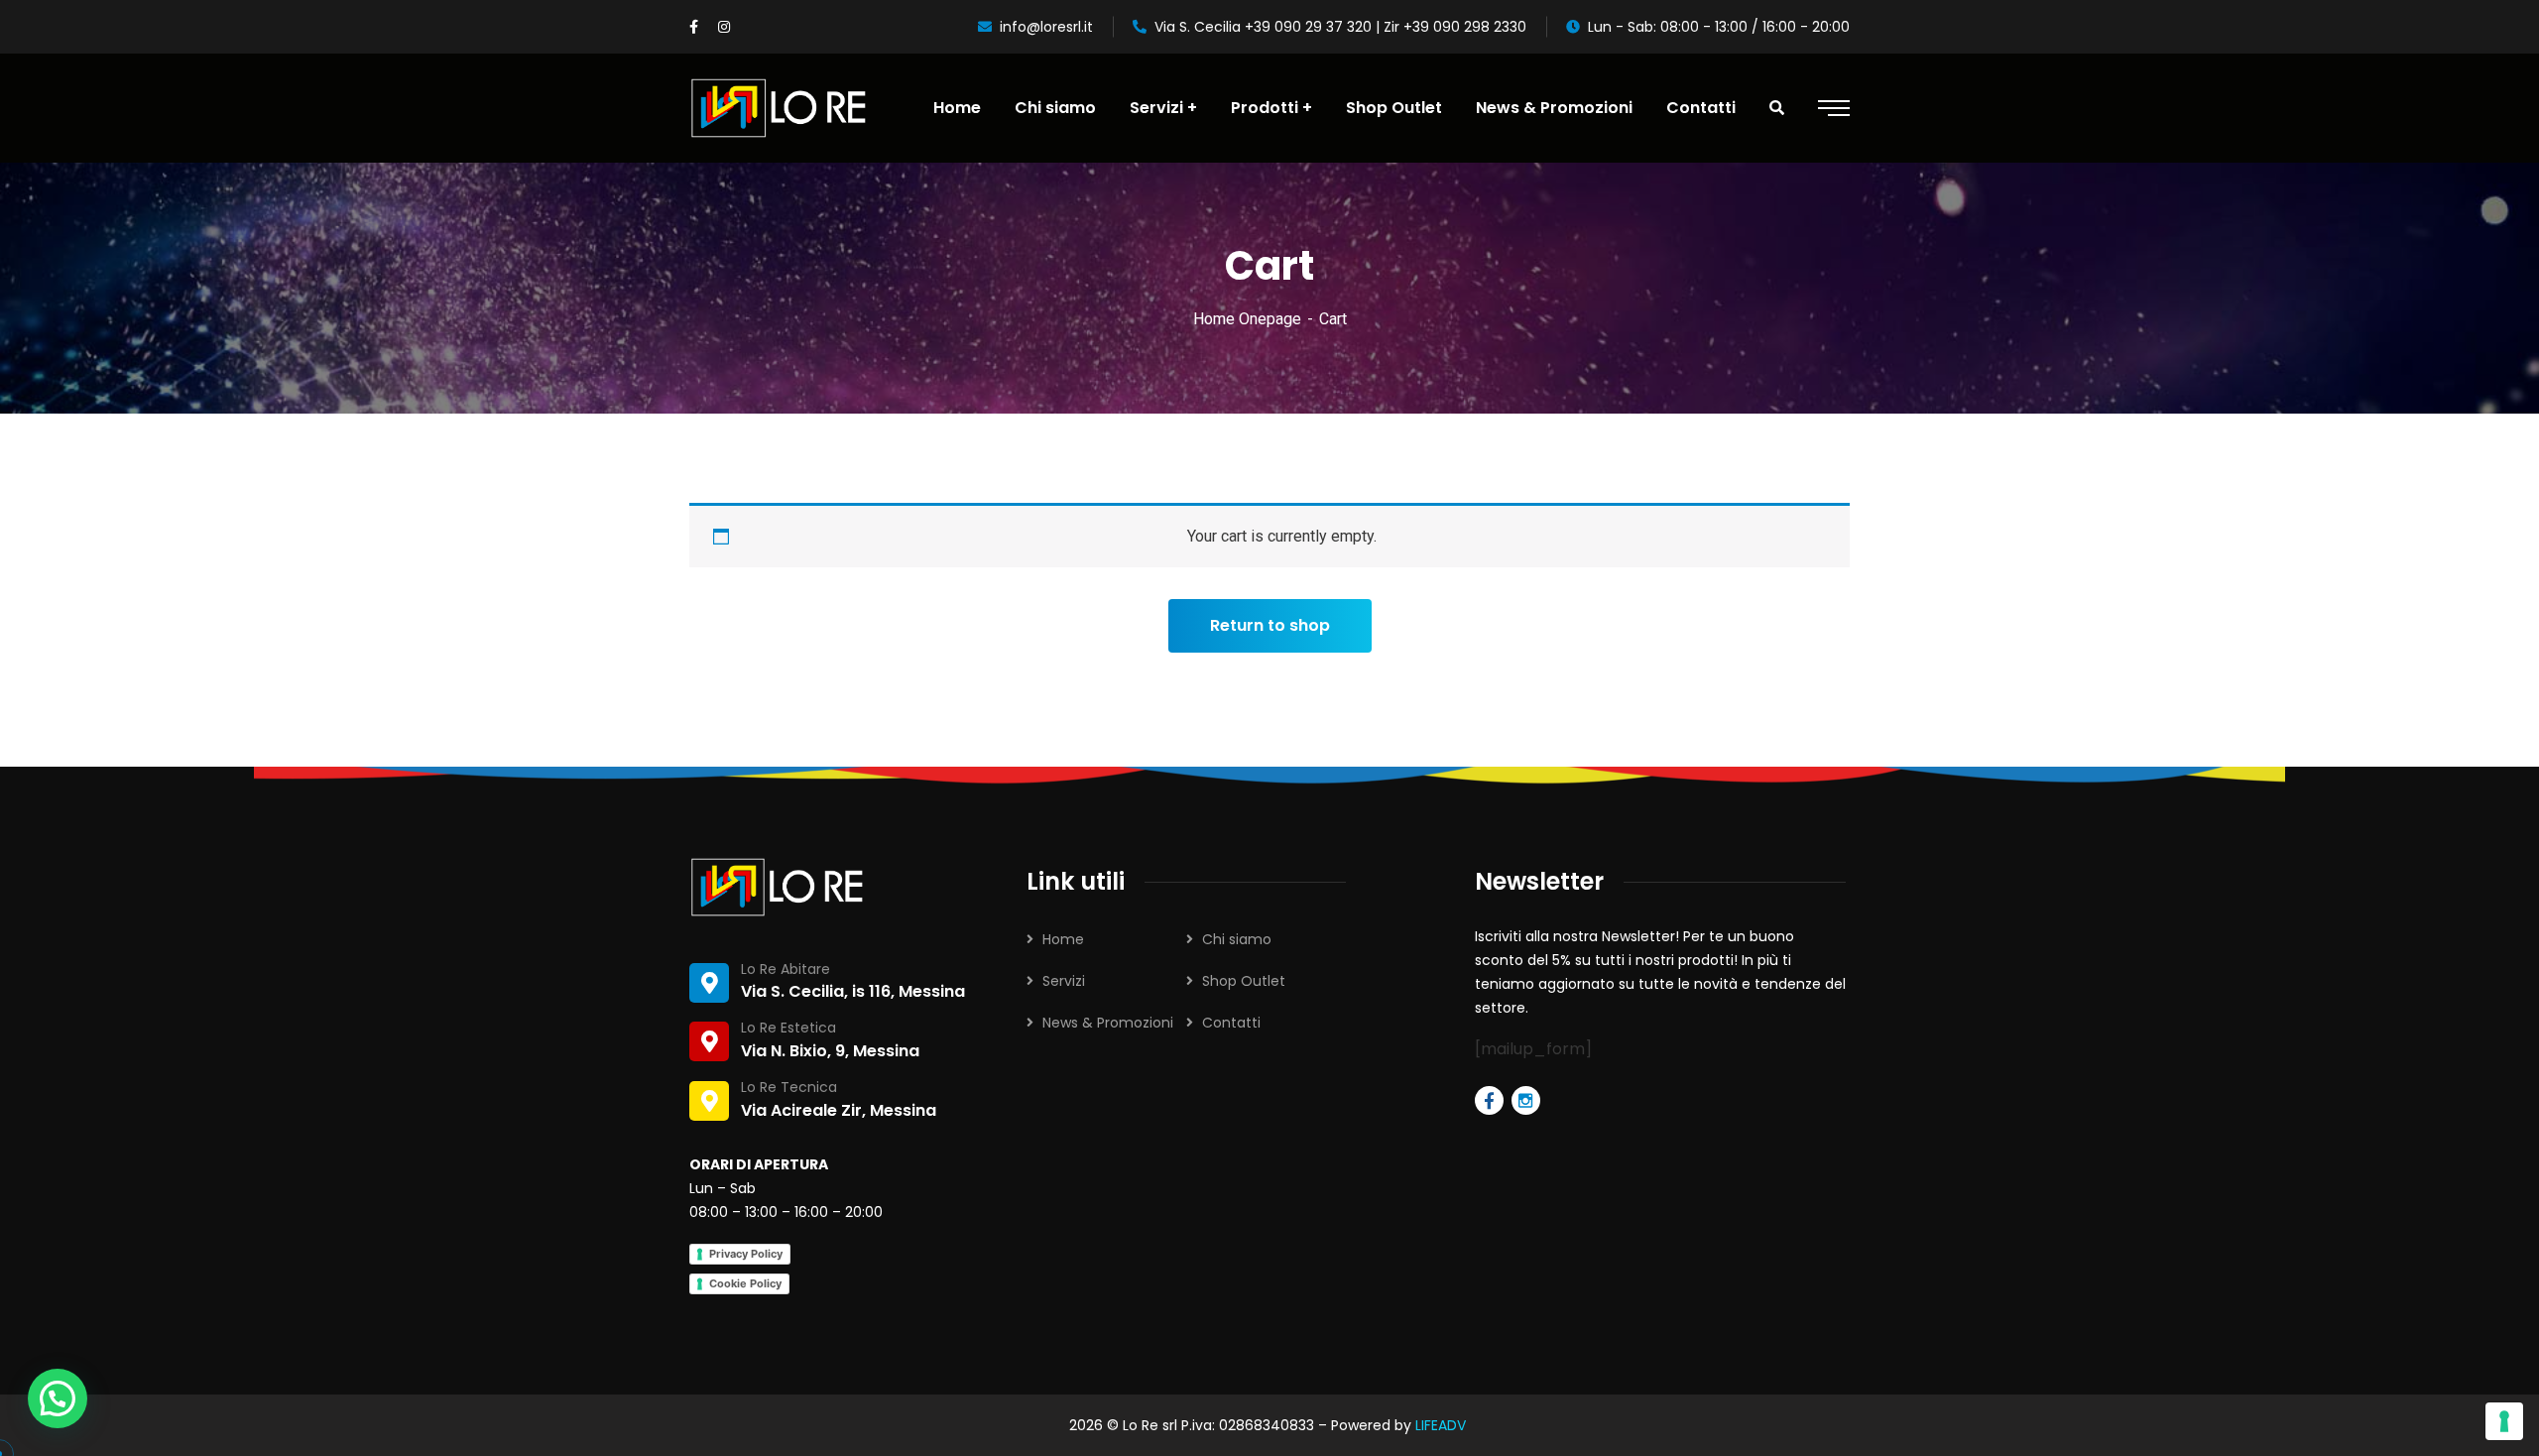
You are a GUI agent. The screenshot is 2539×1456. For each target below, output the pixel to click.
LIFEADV (1443, 1425)
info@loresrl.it (1046, 27)
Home (1063, 939)
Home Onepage (1247, 319)
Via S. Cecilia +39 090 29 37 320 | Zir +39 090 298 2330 (1340, 27)
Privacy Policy (746, 1254)
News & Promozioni (1108, 1023)
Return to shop (1270, 625)
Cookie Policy (745, 1283)
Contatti (1231, 1023)
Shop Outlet (1244, 981)
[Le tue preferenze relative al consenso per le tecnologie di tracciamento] (2504, 1421)
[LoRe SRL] (780, 108)
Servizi (1064, 981)
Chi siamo (1237, 939)
